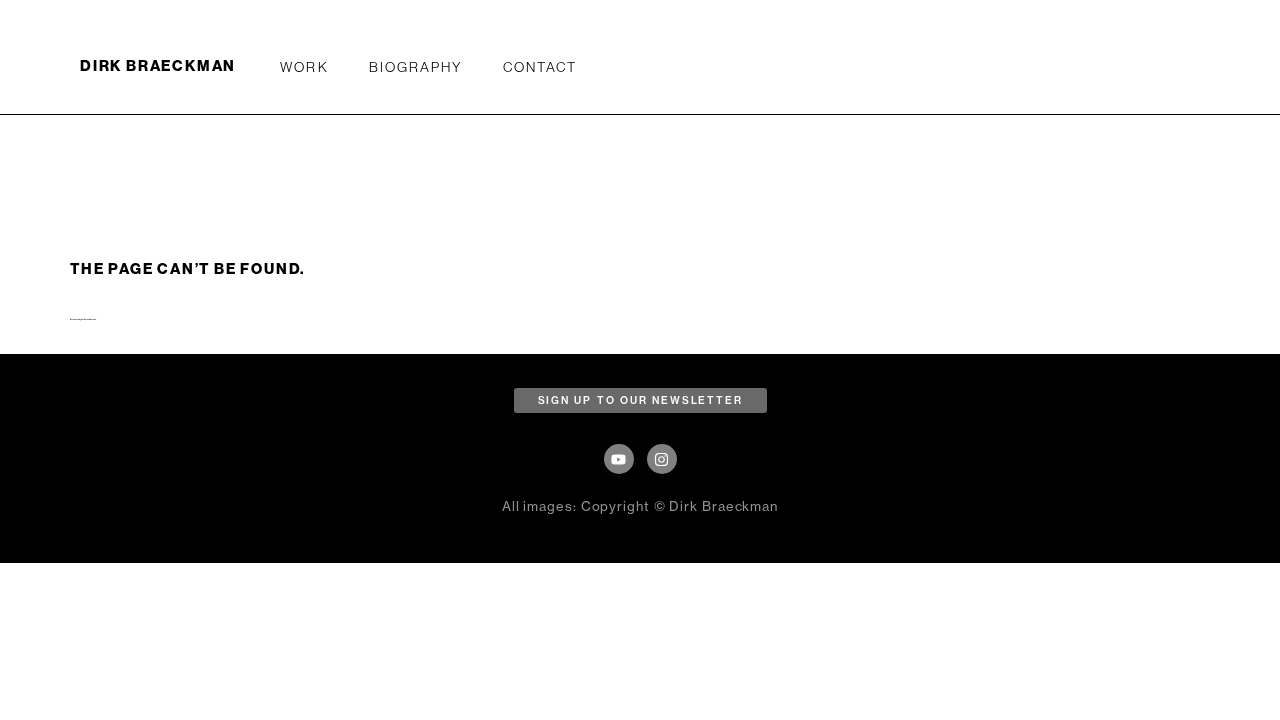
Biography (416, 67)
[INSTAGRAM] (662, 459)
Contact (540, 67)
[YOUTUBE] (619, 459)
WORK (304, 67)
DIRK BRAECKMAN (158, 66)
